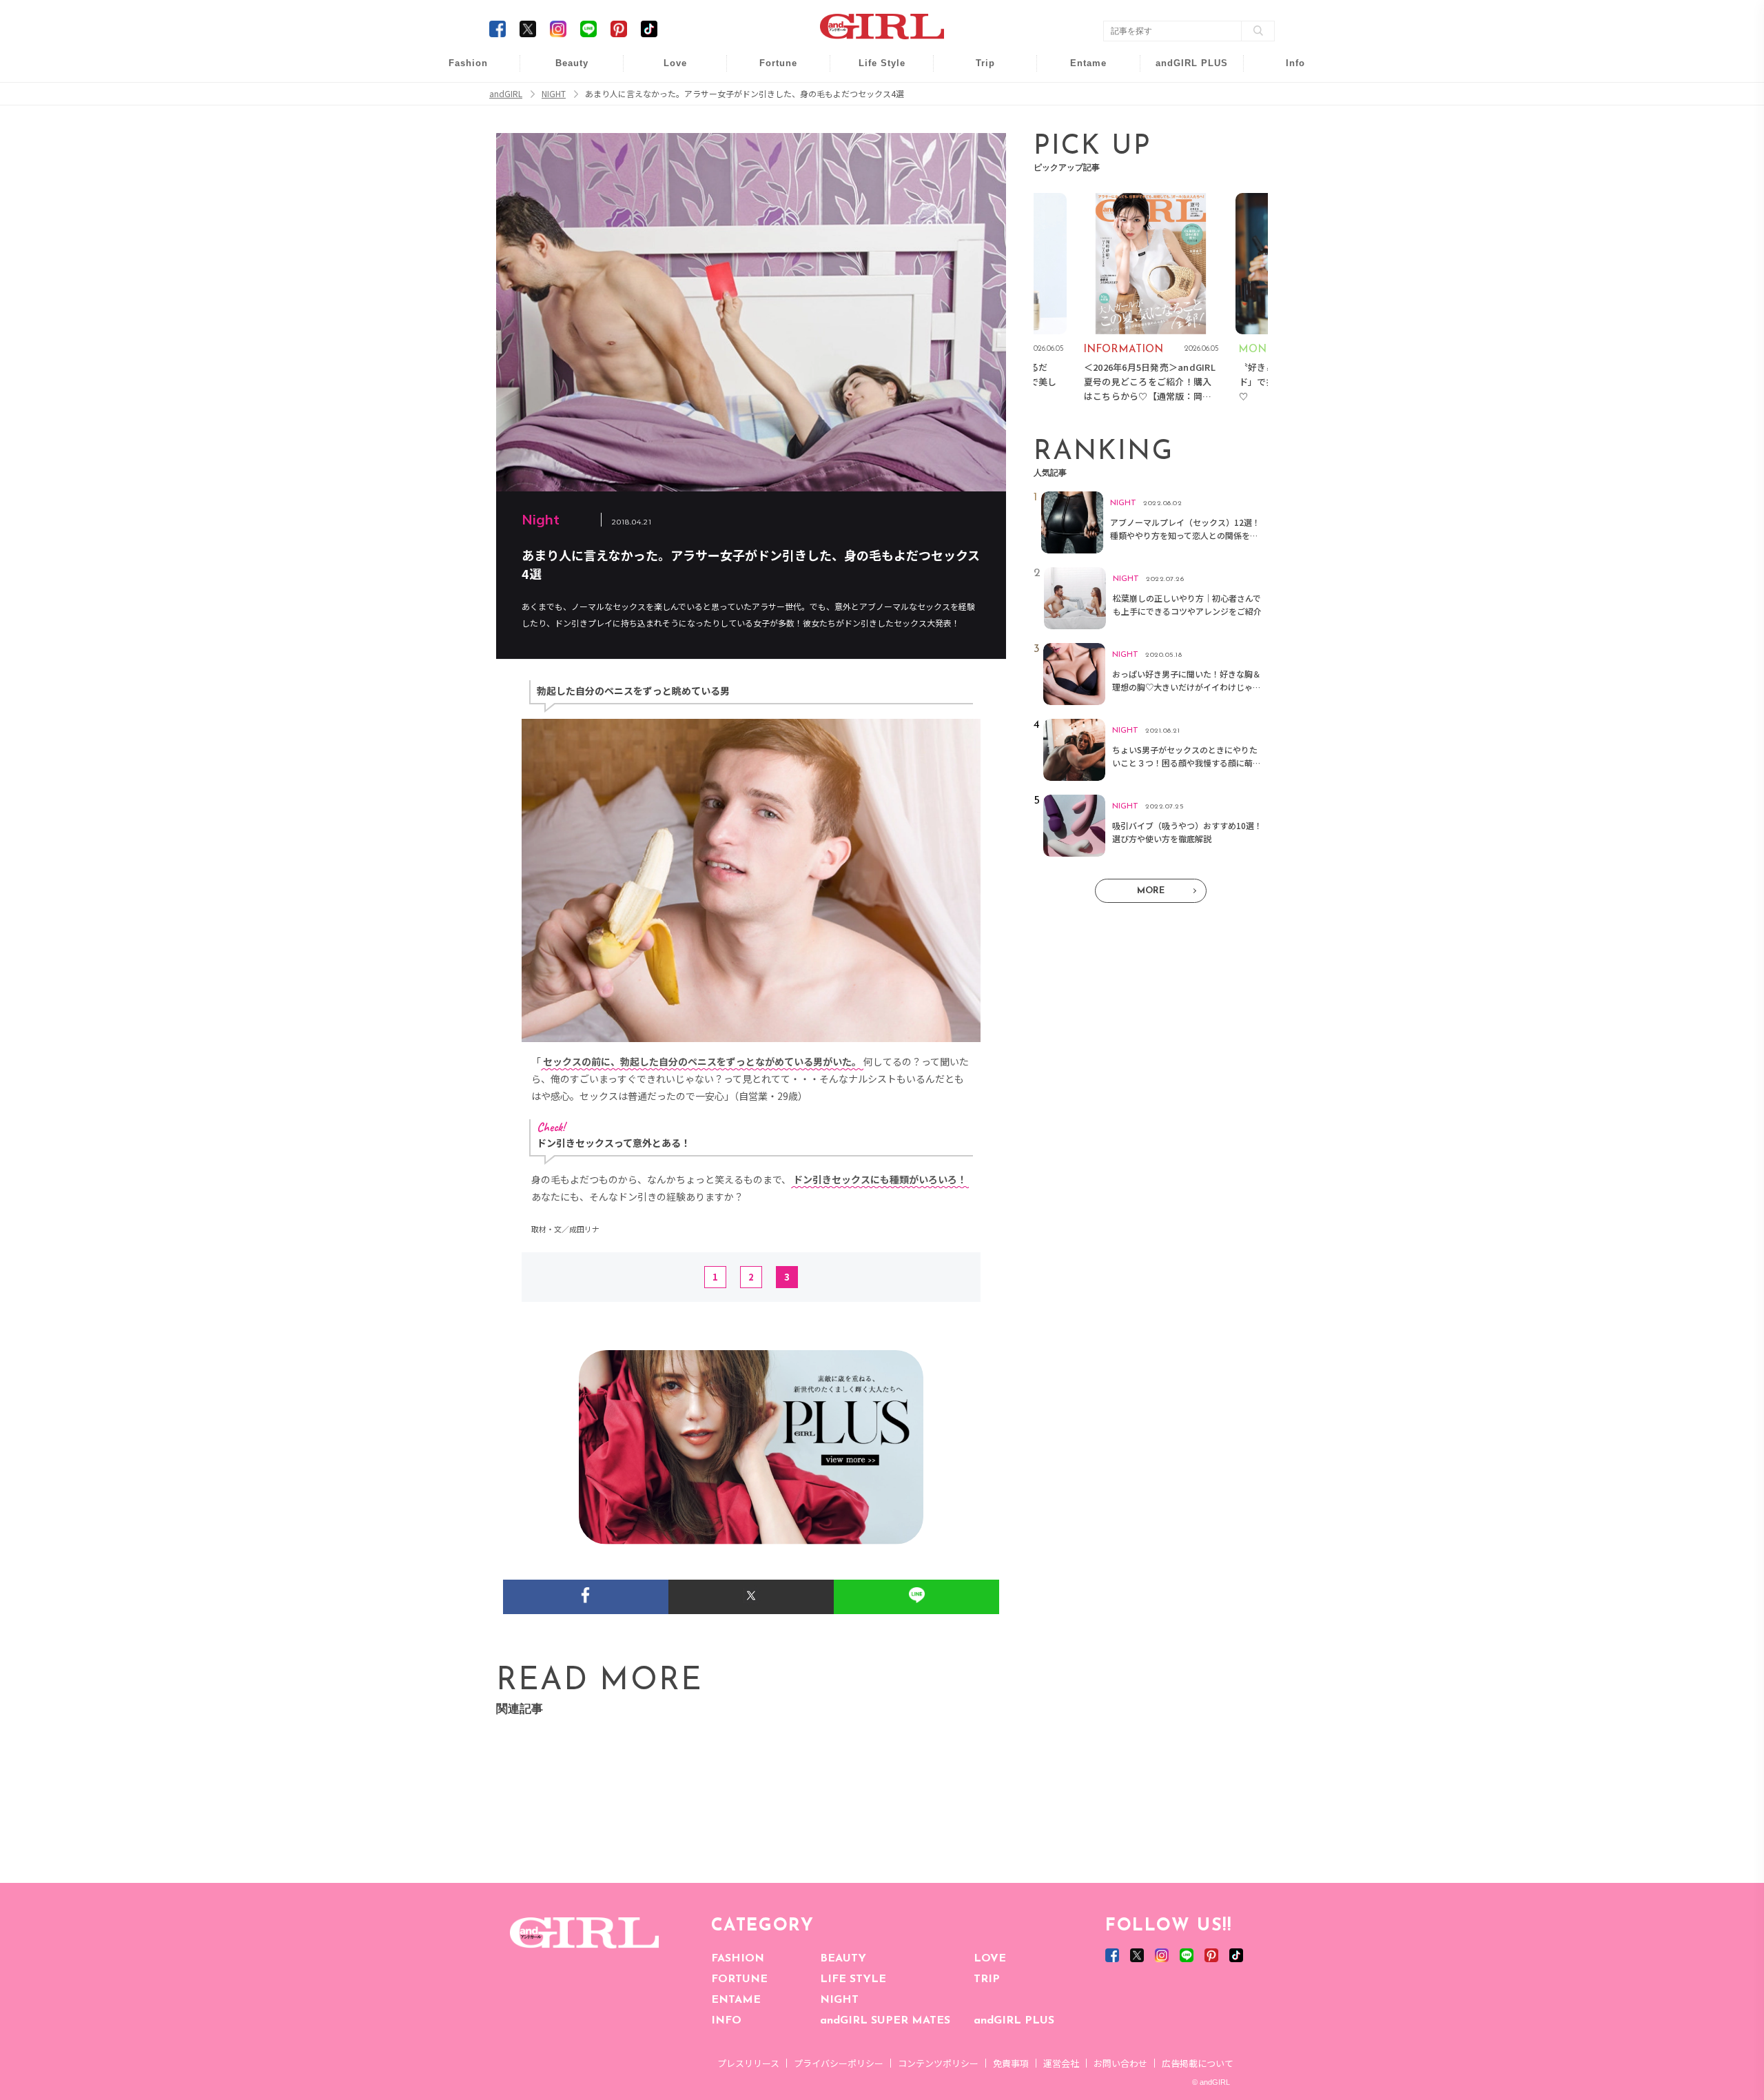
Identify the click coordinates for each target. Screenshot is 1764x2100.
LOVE (990, 1959)
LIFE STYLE (853, 1979)
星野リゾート (976, 98)
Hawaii (976, 71)
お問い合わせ (1120, 2063)
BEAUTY (843, 1959)
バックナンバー (1286, 98)
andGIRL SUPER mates (1286, 177)
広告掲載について (1198, 2063)
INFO (726, 2021)
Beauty (572, 63)
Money (872, 71)
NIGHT (839, 2000)
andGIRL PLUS (1014, 2021)
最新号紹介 (1286, 71)
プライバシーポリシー (839, 2063)
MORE (1151, 891)
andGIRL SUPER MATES (885, 2021)
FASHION (738, 1959)
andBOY (1079, 71)
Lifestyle (1183, 124)
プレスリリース (748, 2063)
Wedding (666, 71)
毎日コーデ (459, 71)
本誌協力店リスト (1286, 124)
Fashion (1183, 71)
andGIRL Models (1286, 150)
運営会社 (1061, 2063)
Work (872, 98)
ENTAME (736, 2000)
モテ (666, 98)
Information (1183, 150)
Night (666, 124)
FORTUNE (739, 1979)
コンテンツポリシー (938, 2063)
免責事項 (1011, 2063)
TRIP (987, 1979)
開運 (769, 71)
